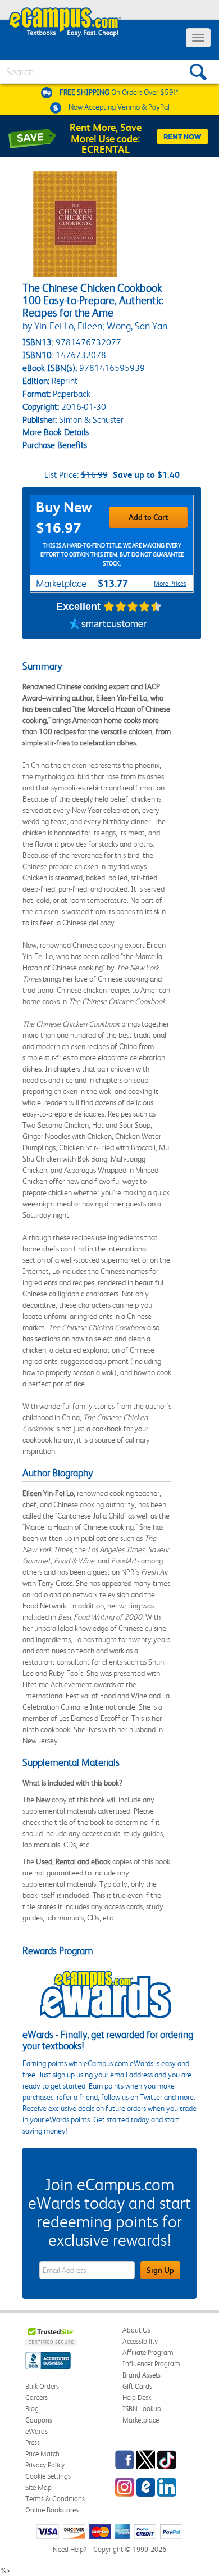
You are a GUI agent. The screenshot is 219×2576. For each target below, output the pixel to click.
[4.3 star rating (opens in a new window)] (133, 607)
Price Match (42, 2454)
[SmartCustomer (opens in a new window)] (108, 625)
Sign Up (160, 2270)
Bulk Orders (42, 2386)
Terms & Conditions (55, 2499)
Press (33, 2442)
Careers (36, 2398)
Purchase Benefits (55, 445)
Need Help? (70, 2549)
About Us (136, 2330)
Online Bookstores (52, 2510)
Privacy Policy (45, 2465)
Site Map (38, 2487)
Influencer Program (151, 2364)
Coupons (39, 2420)
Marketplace (141, 2420)
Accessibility (140, 2341)
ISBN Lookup (142, 2409)
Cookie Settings (48, 2476)
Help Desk (137, 2398)
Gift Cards (137, 2386)
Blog (32, 2409)
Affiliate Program (148, 2353)
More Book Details (56, 432)
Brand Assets (142, 2375)
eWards (36, 2431)
